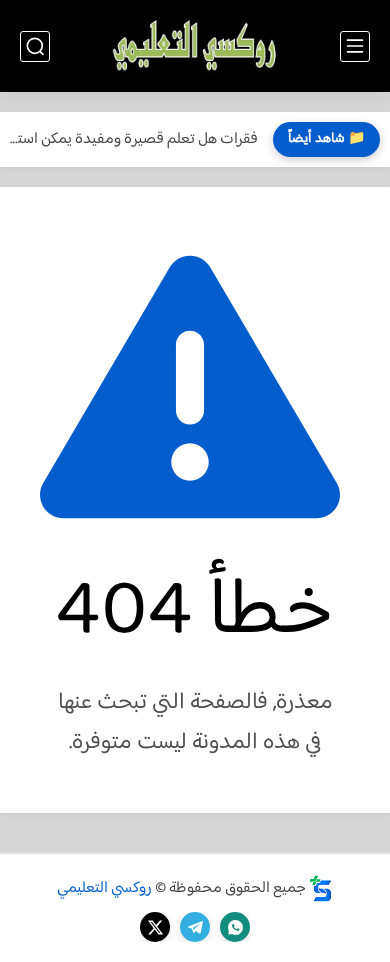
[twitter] (155, 927)
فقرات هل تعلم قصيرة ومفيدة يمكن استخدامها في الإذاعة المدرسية (134, 139)
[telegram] (195, 927)
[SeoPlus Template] (321, 888)
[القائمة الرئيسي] (355, 46)
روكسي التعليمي (104, 888)
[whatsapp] (235, 927)
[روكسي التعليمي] (194, 46)
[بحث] (35, 46)
